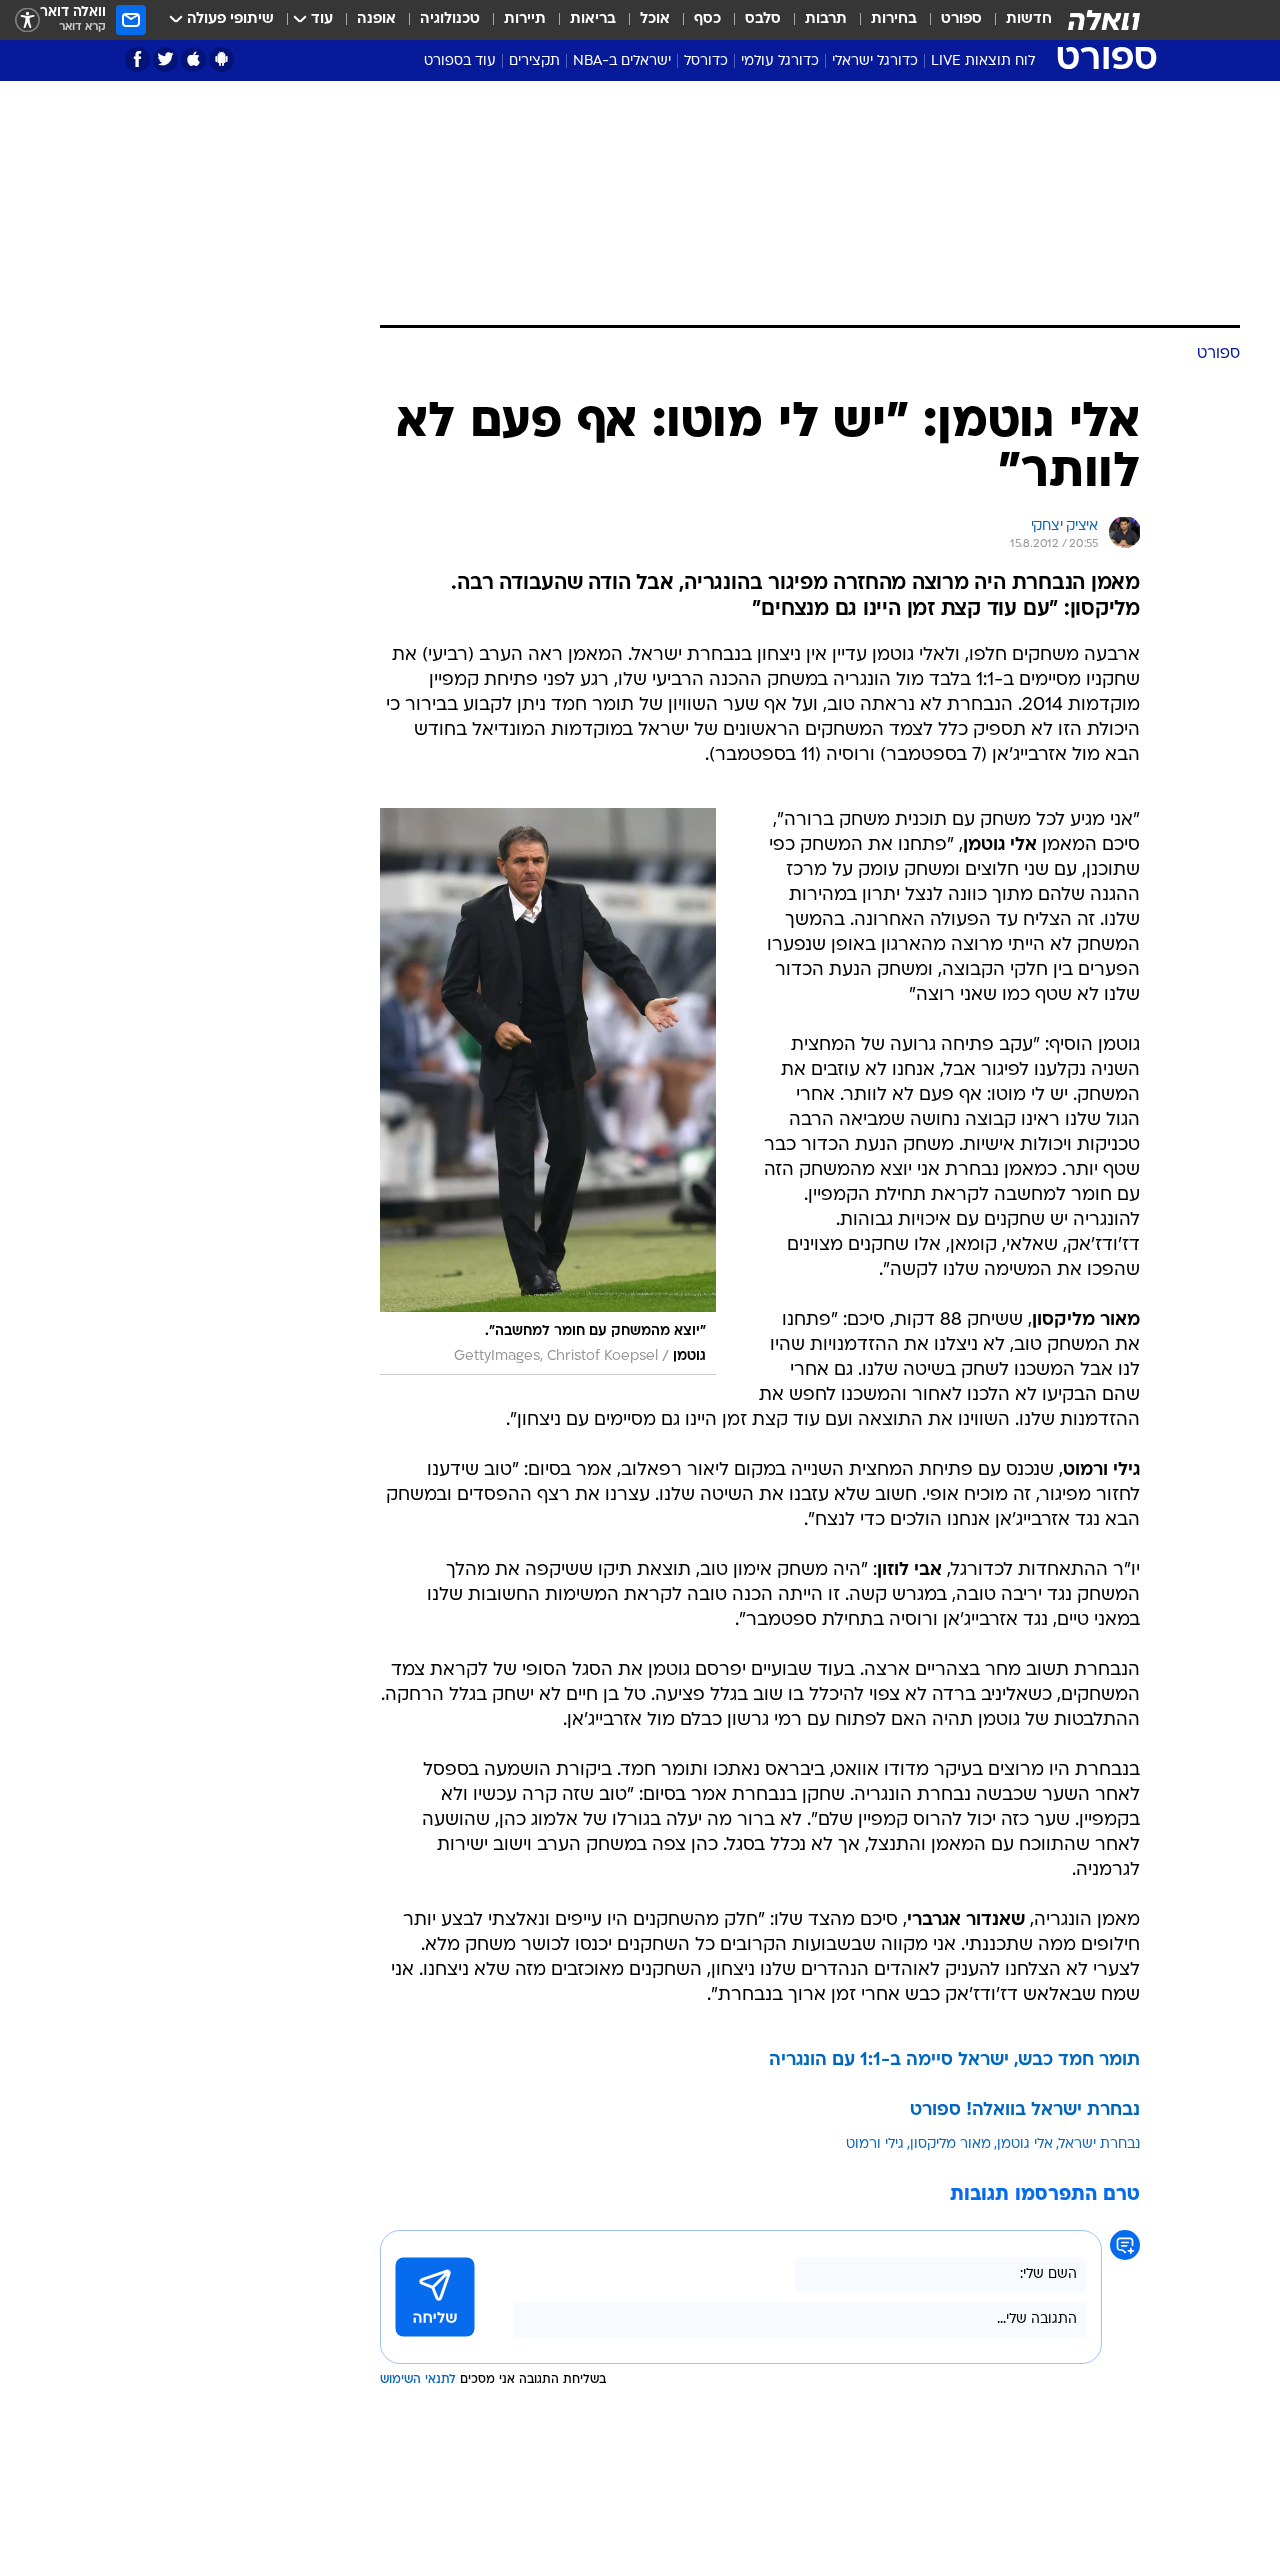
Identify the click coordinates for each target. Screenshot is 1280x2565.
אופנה (376, 19)
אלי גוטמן (1025, 2144)
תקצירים (534, 61)
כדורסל (706, 61)
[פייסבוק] (137, 59)
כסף (707, 19)
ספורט (961, 19)
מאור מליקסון (950, 2144)
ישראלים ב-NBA (622, 61)
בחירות (894, 19)
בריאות (593, 19)
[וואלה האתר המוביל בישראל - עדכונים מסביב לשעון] (1104, 20)
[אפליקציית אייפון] (193, 59)
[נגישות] (27, 20)
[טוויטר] (165, 59)
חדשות (1029, 19)
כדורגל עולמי (780, 61)
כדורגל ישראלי (875, 61)
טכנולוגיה (450, 19)
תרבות (826, 19)
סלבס (763, 19)
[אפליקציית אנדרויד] (221, 59)
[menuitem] (1017, 20)
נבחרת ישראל (1099, 2144)
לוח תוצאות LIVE (983, 61)
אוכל (655, 19)
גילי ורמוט (875, 2144)
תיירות (525, 19)
